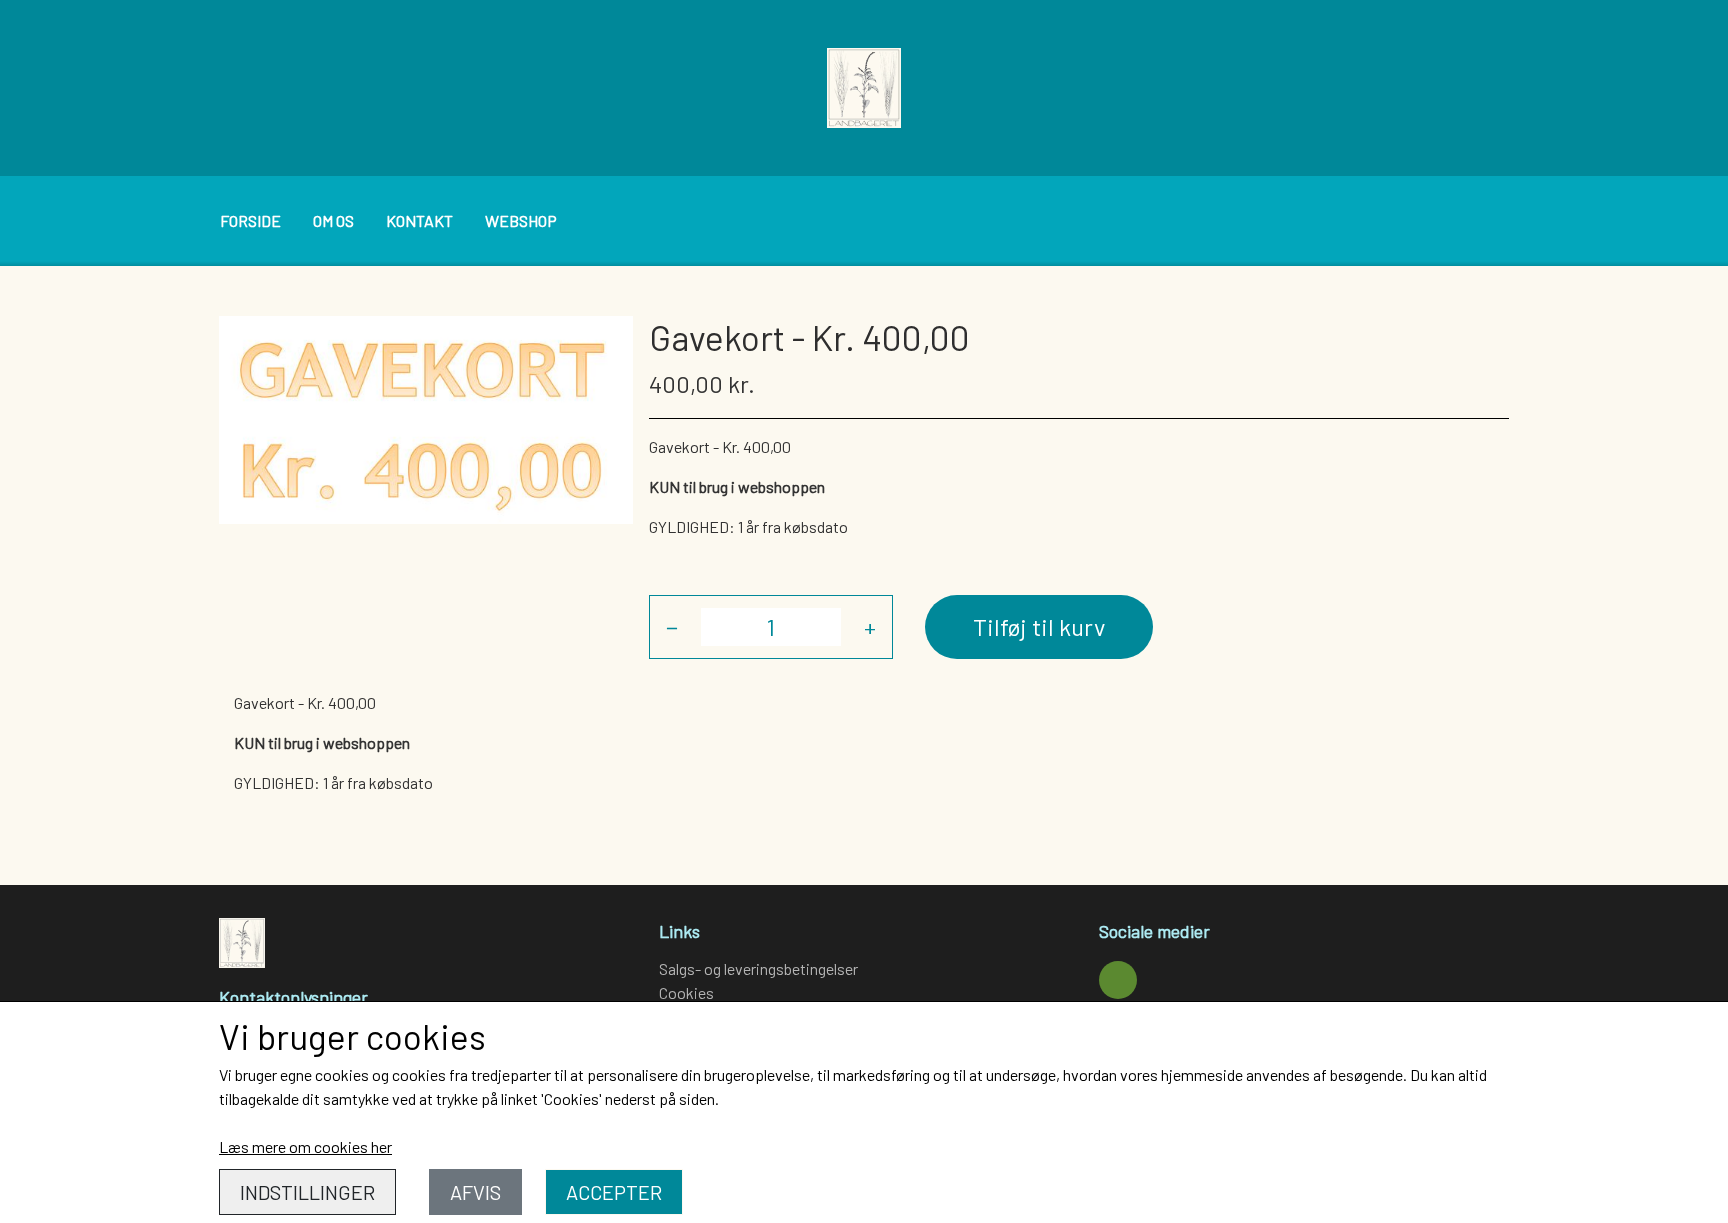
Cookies (686, 992)
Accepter (614, 1192)
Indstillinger (307, 1192)
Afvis (475, 1192)
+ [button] (870, 626)
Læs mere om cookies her (305, 1146)
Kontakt (419, 220)
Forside (250, 220)
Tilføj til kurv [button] (1039, 626)
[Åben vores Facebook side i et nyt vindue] (1118, 980)
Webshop (521, 220)
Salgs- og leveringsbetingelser (758, 968)
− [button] (672, 626)
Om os (333, 220)
